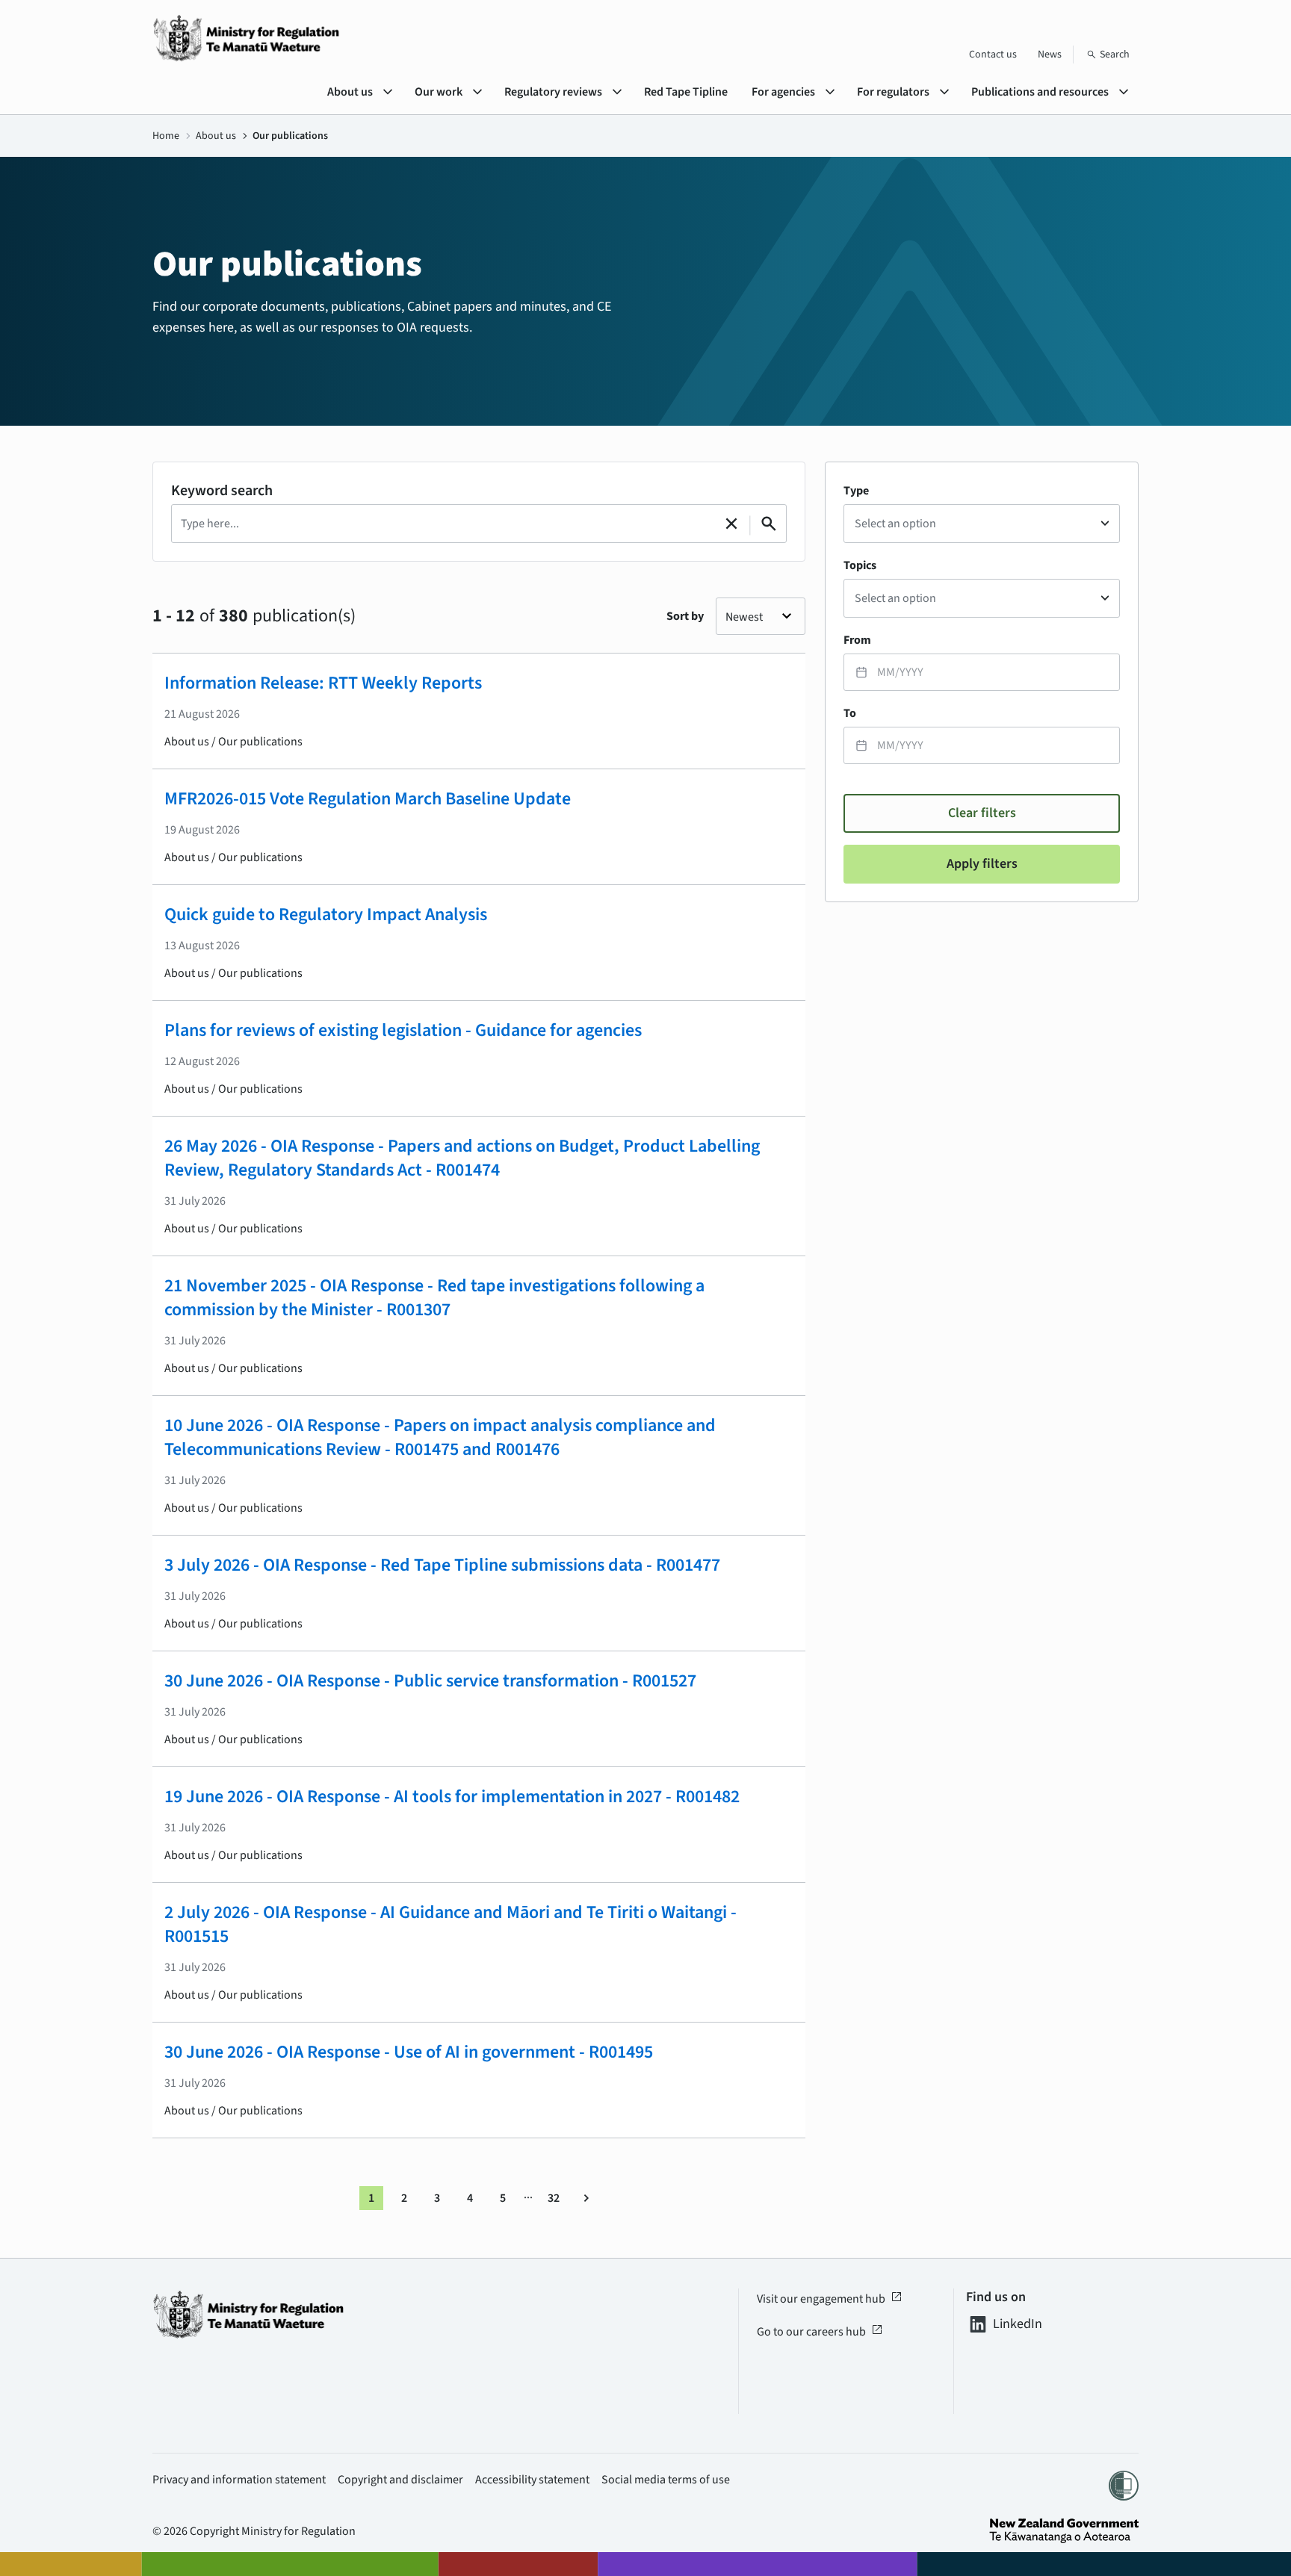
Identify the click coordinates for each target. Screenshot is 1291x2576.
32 (554, 2198)
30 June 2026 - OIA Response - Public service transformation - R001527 (430, 1681)
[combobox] (982, 524)
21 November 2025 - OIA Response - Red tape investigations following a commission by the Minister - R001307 (434, 1298)
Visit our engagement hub (830, 2299)
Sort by (685, 616)
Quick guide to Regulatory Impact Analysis (326, 915)
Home (166, 136)
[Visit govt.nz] (1064, 2531)
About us (216, 136)
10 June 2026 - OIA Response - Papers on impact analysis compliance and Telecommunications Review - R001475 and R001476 (440, 1437)
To (850, 713)
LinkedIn (1018, 2324)
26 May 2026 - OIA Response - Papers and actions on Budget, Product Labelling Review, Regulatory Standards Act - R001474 (462, 1158)
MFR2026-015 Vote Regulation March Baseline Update (368, 799)
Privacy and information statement (239, 2480)
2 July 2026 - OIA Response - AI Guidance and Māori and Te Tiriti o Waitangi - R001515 (451, 1924)
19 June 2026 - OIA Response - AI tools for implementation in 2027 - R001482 (452, 1797)
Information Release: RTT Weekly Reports (323, 683)
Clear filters (982, 813)
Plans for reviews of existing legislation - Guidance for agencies (403, 1030)
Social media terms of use (666, 2480)
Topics (860, 565)
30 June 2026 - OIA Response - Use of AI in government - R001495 (409, 2052)
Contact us (993, 55)
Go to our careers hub (820, 2332)
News (1050, 55)
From (857, 640)
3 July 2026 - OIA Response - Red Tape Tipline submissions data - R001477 (442, 1565)
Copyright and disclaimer (400, 2480)
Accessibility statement (532, 2480)
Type (856, 491)
